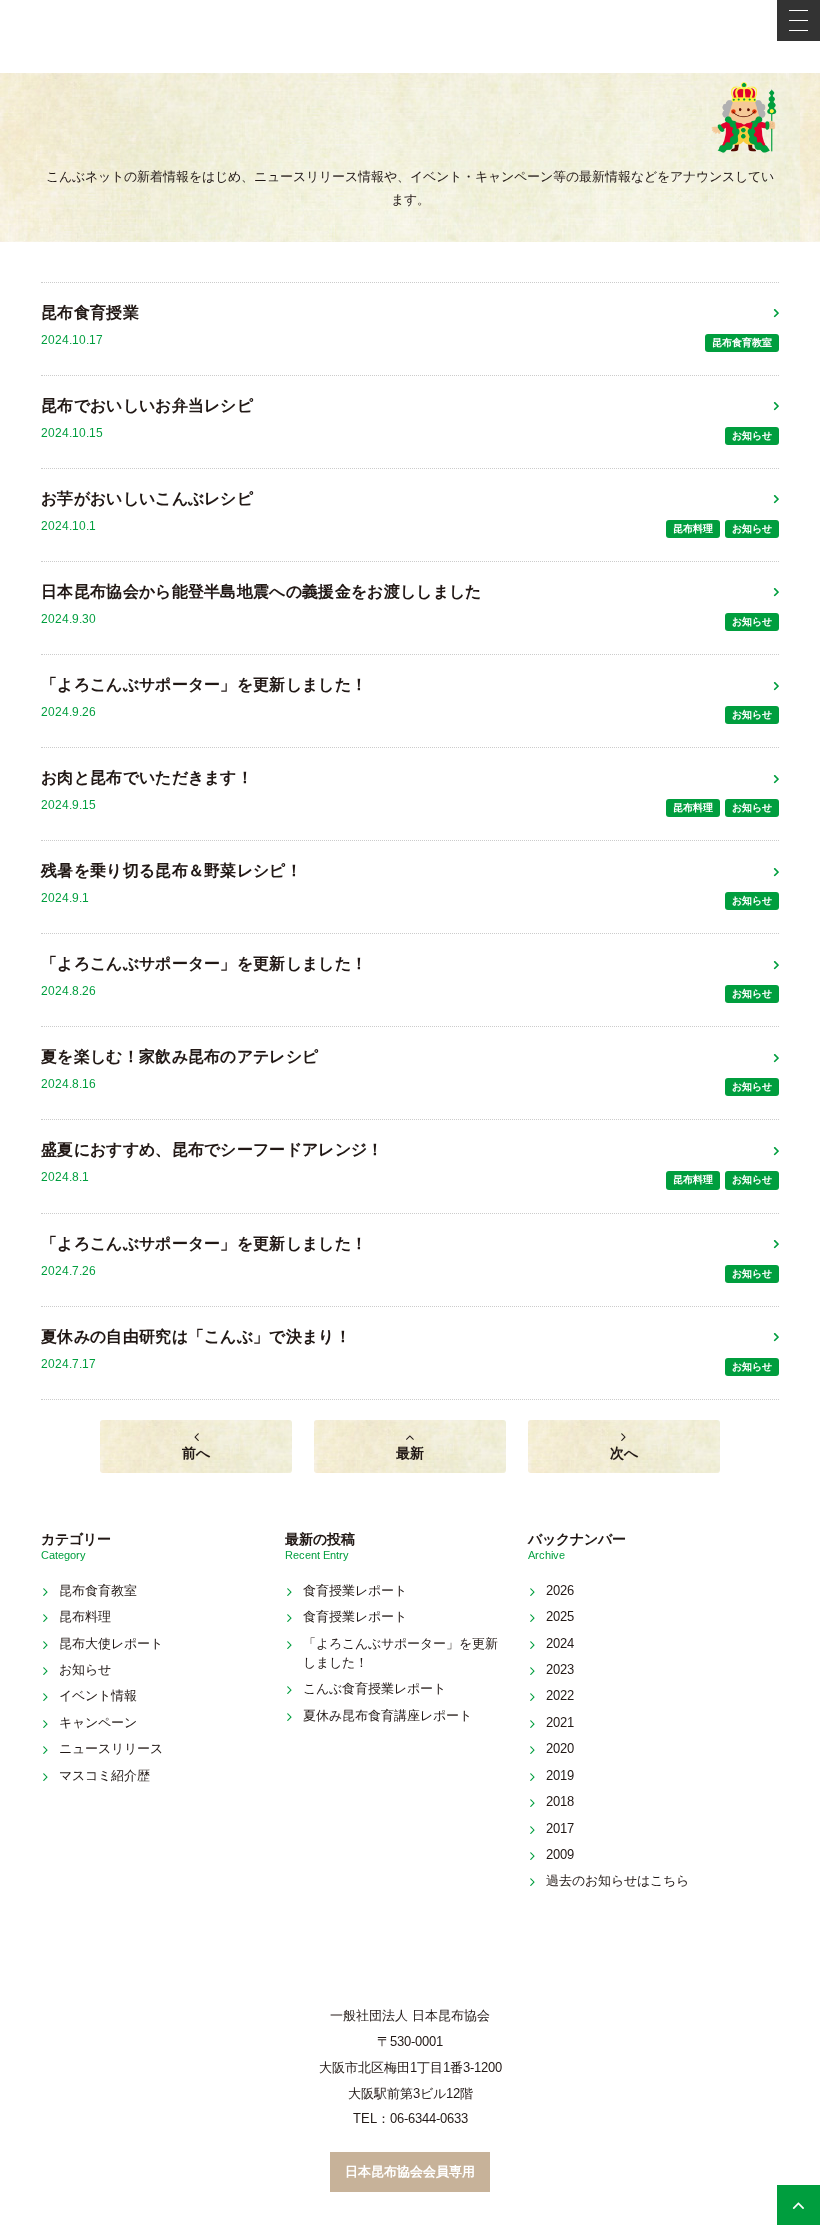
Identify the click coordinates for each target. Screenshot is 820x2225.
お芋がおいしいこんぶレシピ (147, 498)
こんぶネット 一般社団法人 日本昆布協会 (410, 36)
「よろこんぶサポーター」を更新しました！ (204, 684)
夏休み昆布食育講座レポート (387, 1715)
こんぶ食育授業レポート (374, 1688)
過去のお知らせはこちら (617, 1880)
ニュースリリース (111, 1748)
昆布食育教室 (742, 342)
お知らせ (752, 435)
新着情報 (410, 134)
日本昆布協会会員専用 (410, 2171)
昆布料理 (693, 528)
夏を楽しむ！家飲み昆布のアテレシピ (179, 1056)
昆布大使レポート (111, 1643)
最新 (410, 1453)
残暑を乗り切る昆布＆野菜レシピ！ (171, 870)
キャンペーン (98, 1722)
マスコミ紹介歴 (104, 1775)
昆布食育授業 (90, 312)
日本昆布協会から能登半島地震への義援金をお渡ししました (261, 591)
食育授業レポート (355, 1590)
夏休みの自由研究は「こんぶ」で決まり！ (196, 1336)
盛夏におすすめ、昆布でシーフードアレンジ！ (212, 1149)
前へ (196, 1453)
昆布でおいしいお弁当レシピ (147, 405)
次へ (624, 1453)
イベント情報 (98, 1695)
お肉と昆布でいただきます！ (147, 777)
